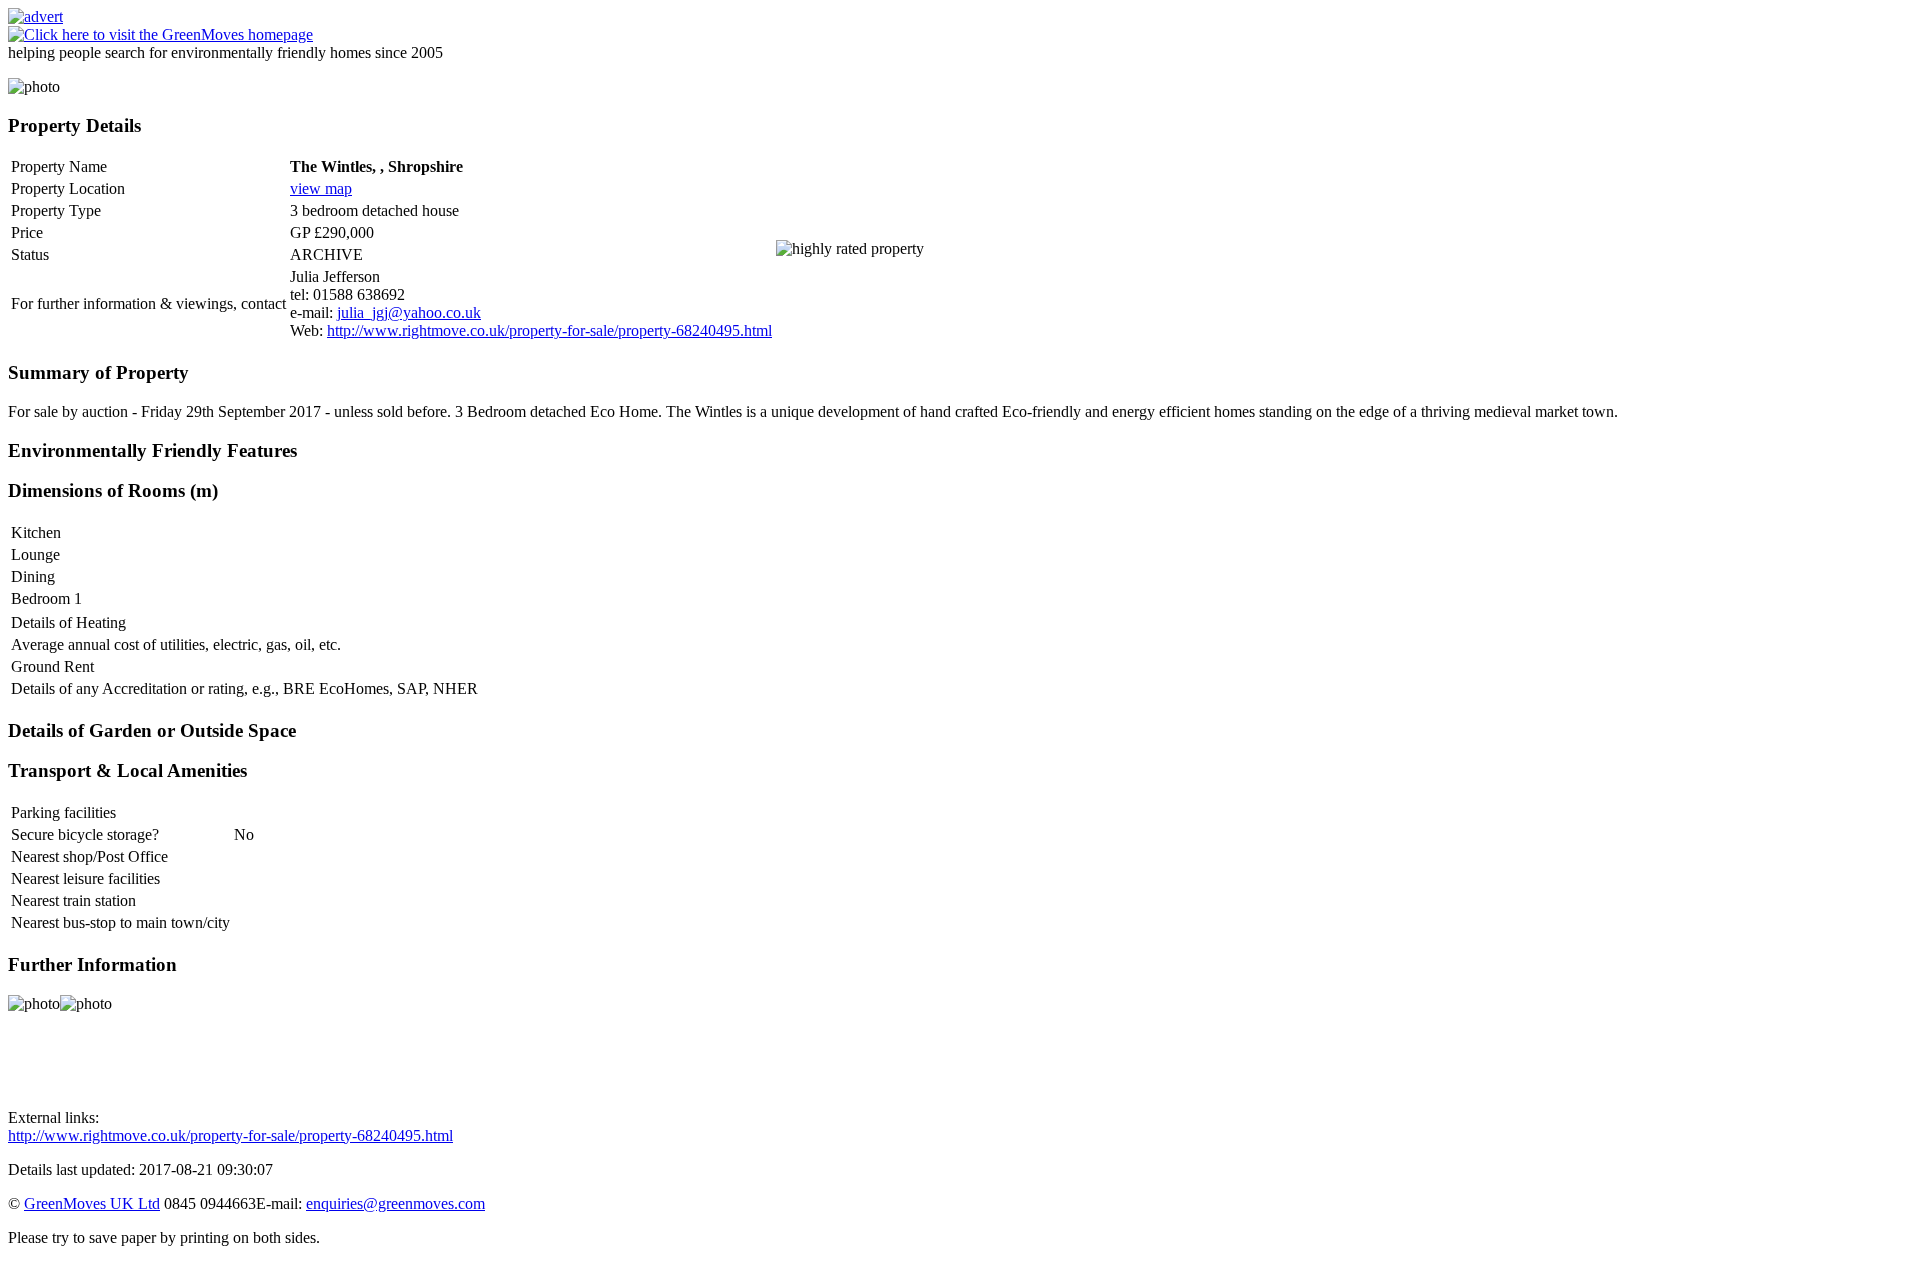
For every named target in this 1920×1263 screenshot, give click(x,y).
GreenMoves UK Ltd (92, 1203)
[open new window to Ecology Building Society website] (35, 16)
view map (321, 188)
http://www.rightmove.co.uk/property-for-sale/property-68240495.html (549, 330)
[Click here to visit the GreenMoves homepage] (160, 34)
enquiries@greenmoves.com (395, 1203)
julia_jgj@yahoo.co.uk (409, 312)
